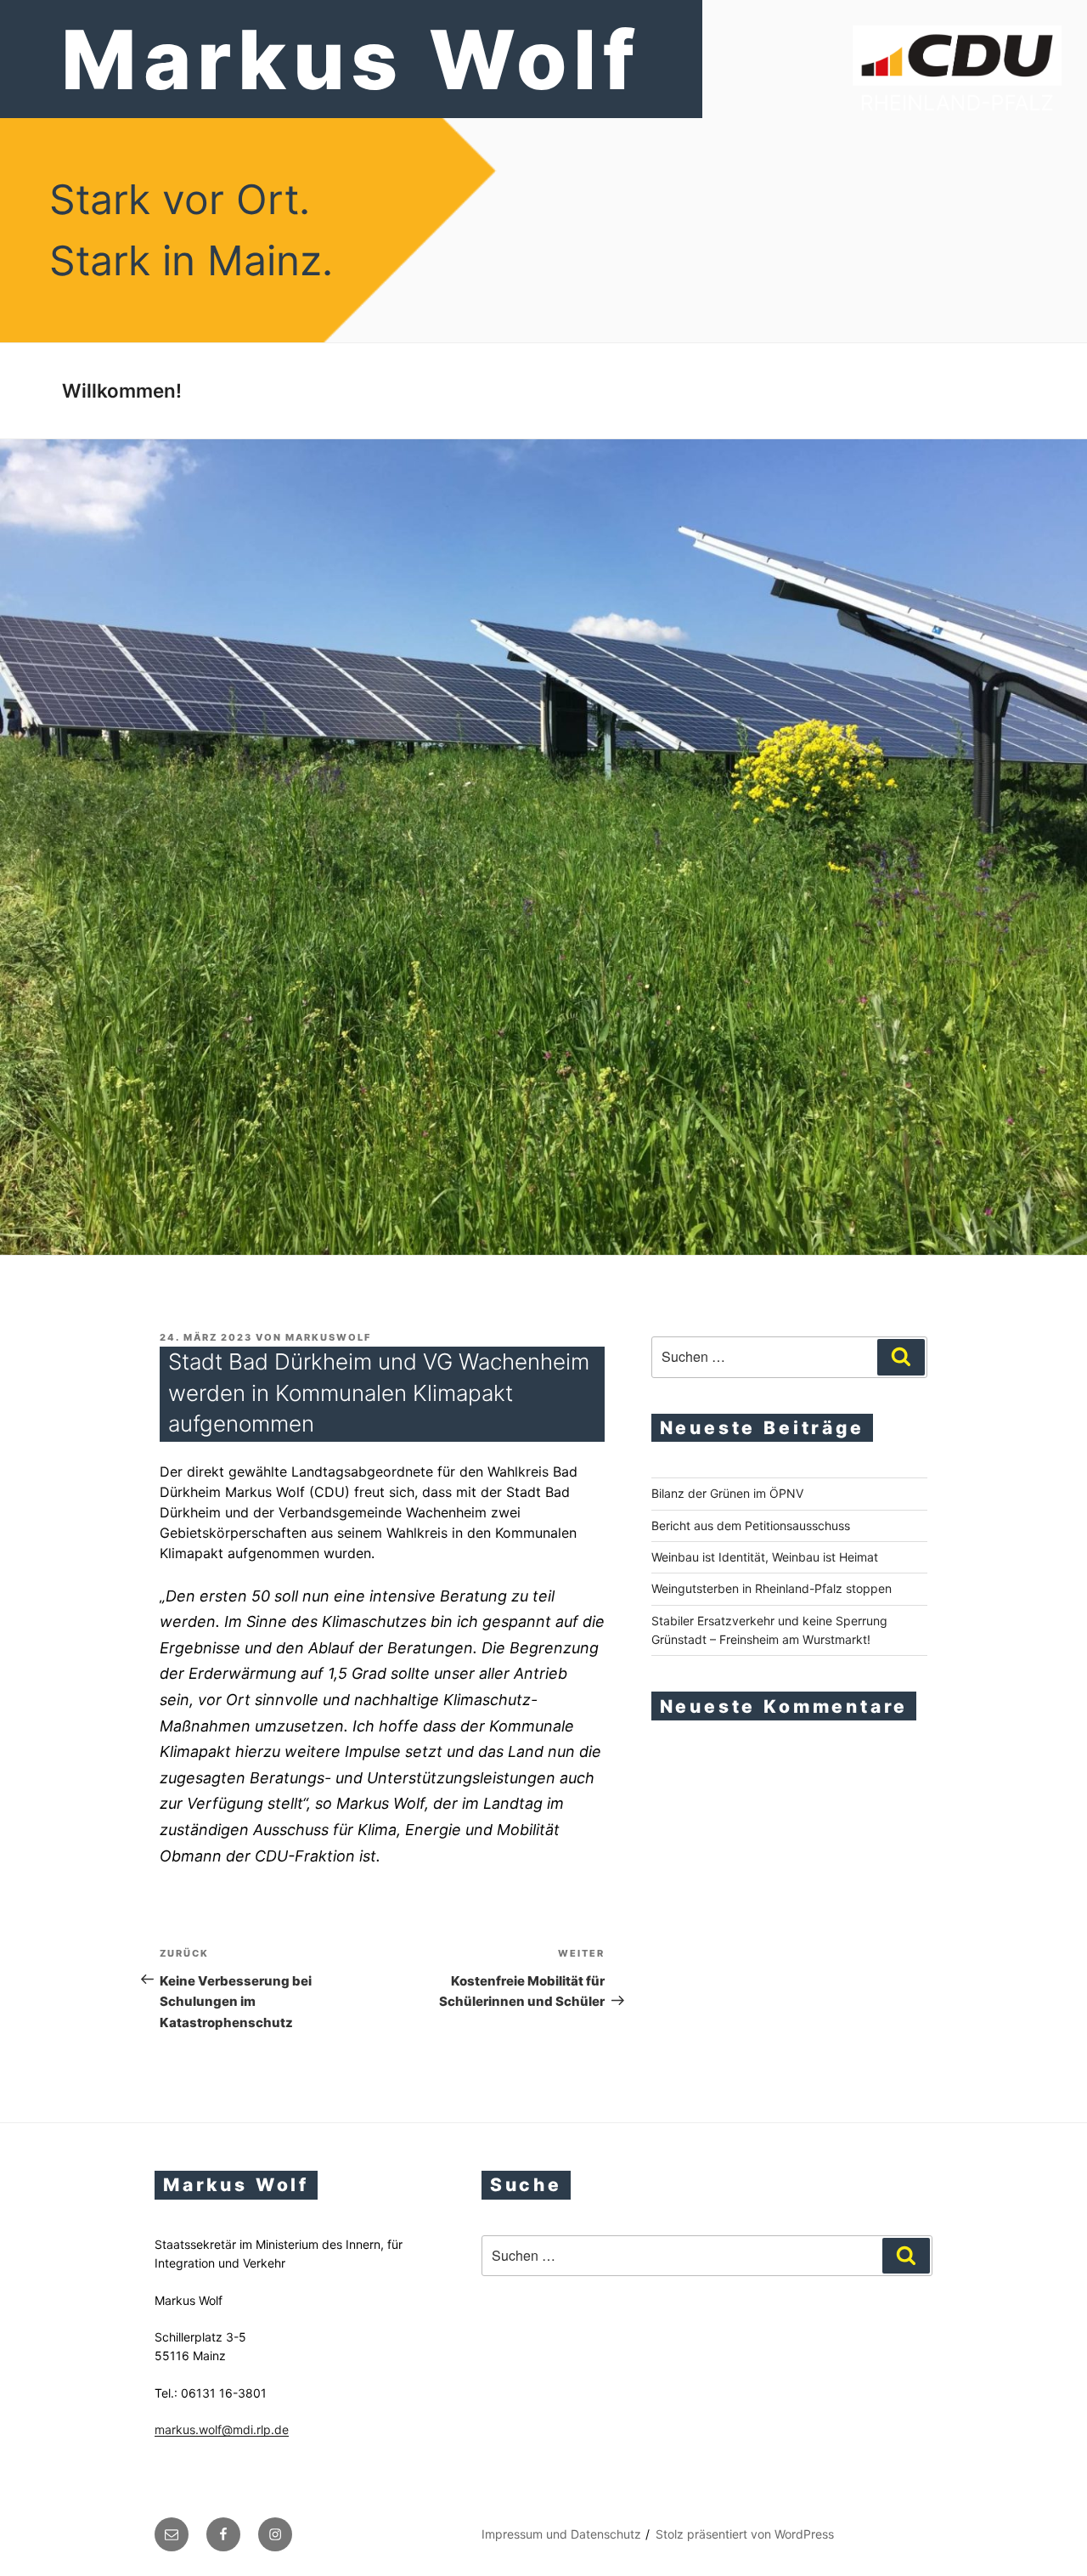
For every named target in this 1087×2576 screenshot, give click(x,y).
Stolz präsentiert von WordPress (745, 2534)
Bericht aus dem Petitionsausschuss (751, 1525)
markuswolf (328, 1337)
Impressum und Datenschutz (561, 2534)
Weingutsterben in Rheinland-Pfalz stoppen (772, 1588)
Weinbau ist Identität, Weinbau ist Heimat (765, 1557)
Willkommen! (122, 390)
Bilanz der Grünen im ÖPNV (727, 1493)
